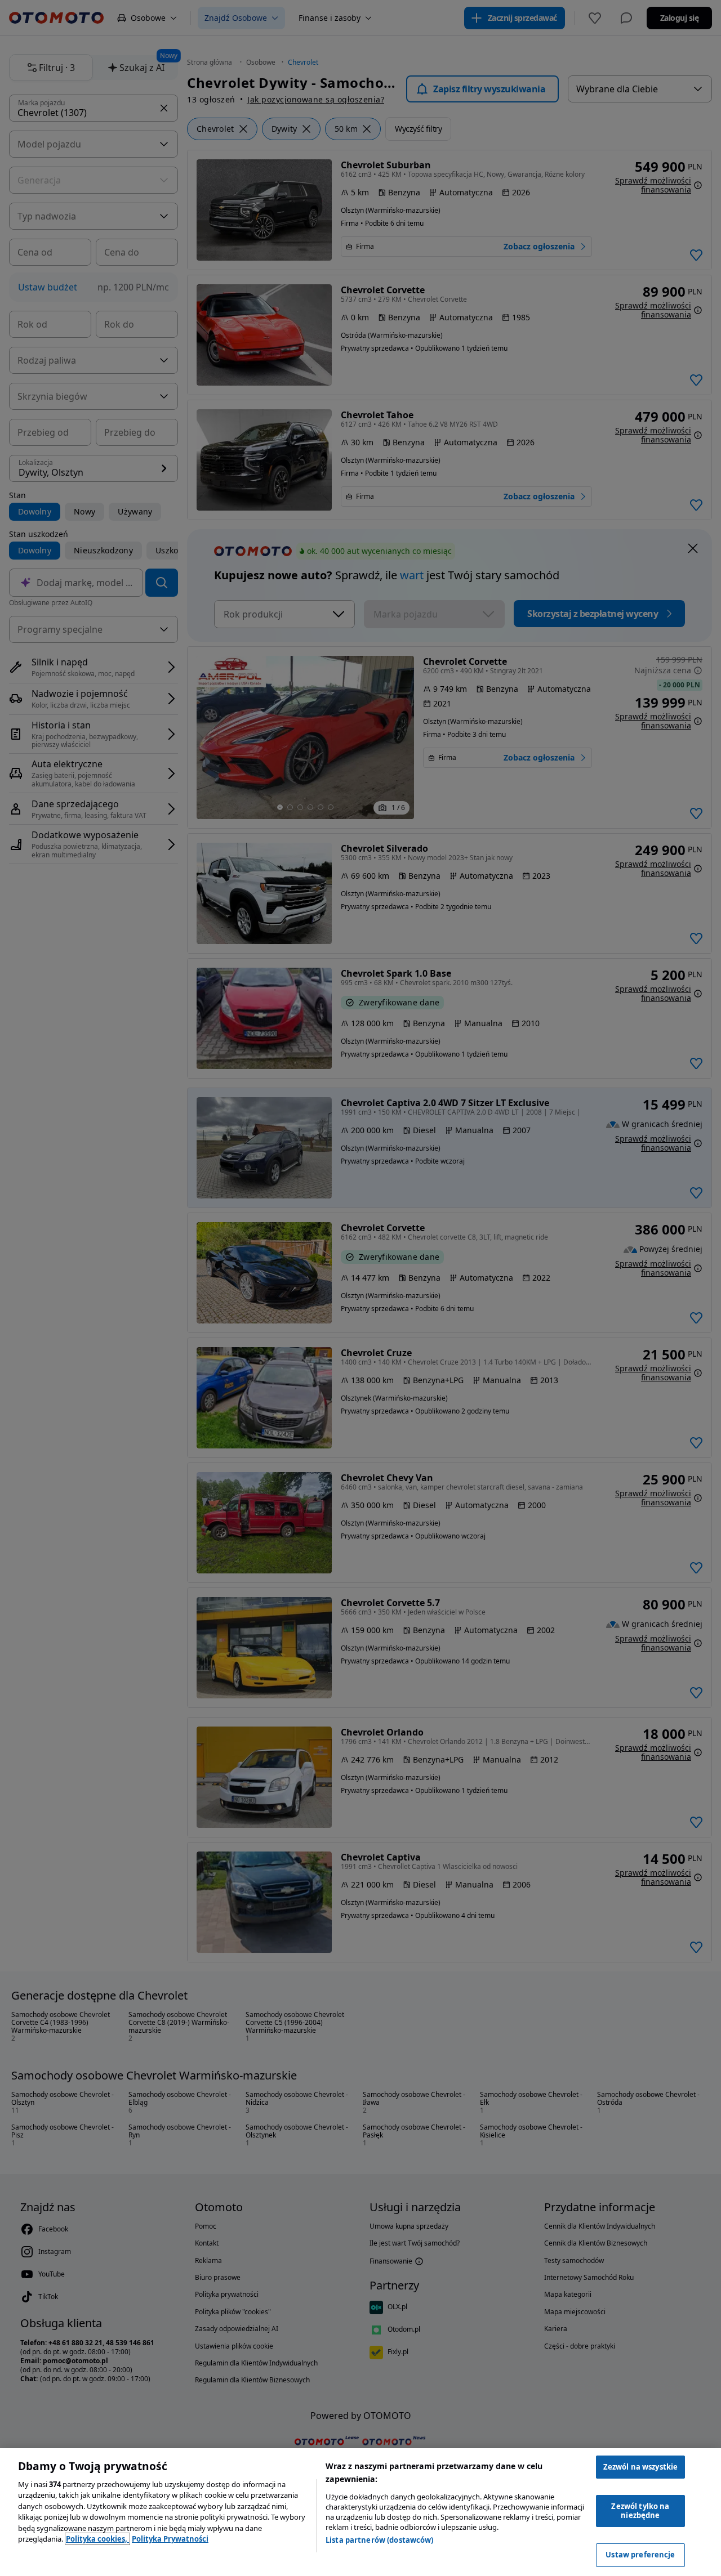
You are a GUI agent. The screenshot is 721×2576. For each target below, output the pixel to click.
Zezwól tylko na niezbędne (640, 2511)
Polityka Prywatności (170, 2539)
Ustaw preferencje (640, 2555)
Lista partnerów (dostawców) (380, 2540)
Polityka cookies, (97, 2539)
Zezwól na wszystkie (640, 2467)
